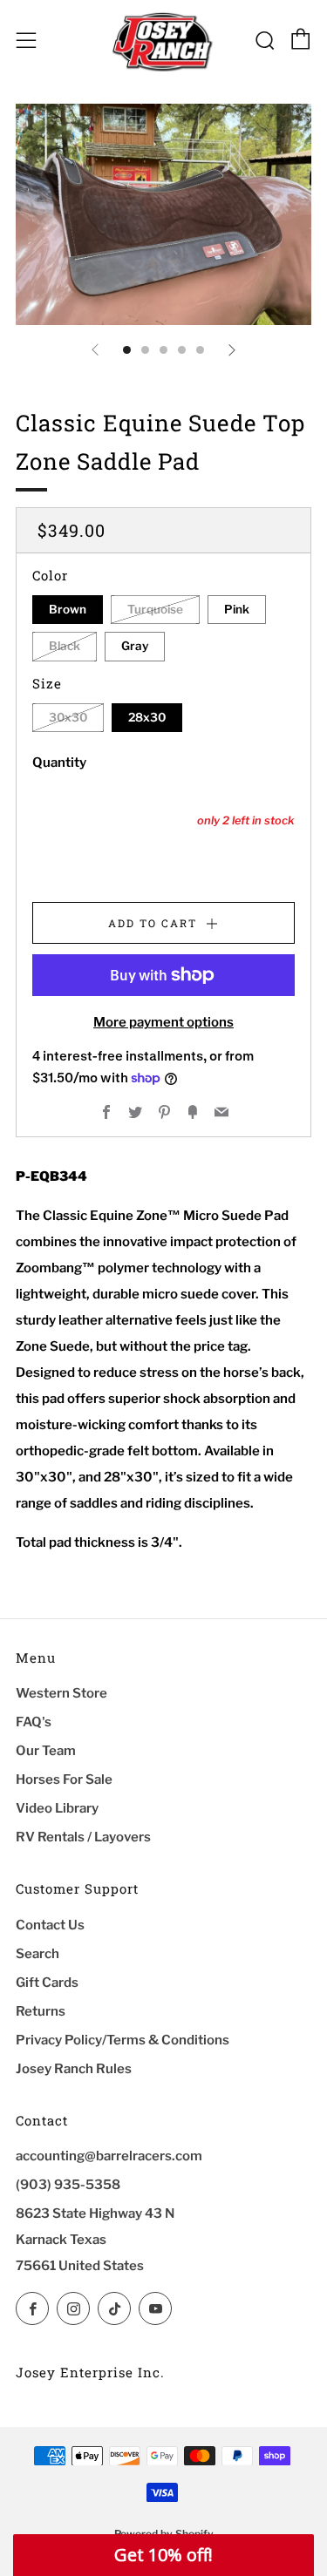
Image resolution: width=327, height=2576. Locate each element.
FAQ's (34, 1722)
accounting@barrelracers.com (109, 2156)
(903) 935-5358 (68, 2185)
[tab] (127, 350)
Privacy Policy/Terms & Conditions (123, 2040)
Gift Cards (47, 1983)
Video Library (57, 1808)
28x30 (147, 717)
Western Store (61, 1693)
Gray (135, 646)
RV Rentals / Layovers (83, 1837)
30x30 (68, 717)
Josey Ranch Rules (74, 2069)
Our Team (46, 1751)
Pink (237, 609)
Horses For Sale (64, 1779)
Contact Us (50, 1925)
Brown (68, 609)
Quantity (59, 763)
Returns (41, 2011)
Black (65, 646)
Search (37, 1954)
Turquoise (155, 609)
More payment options (163, 1022)
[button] (163, 2555)
